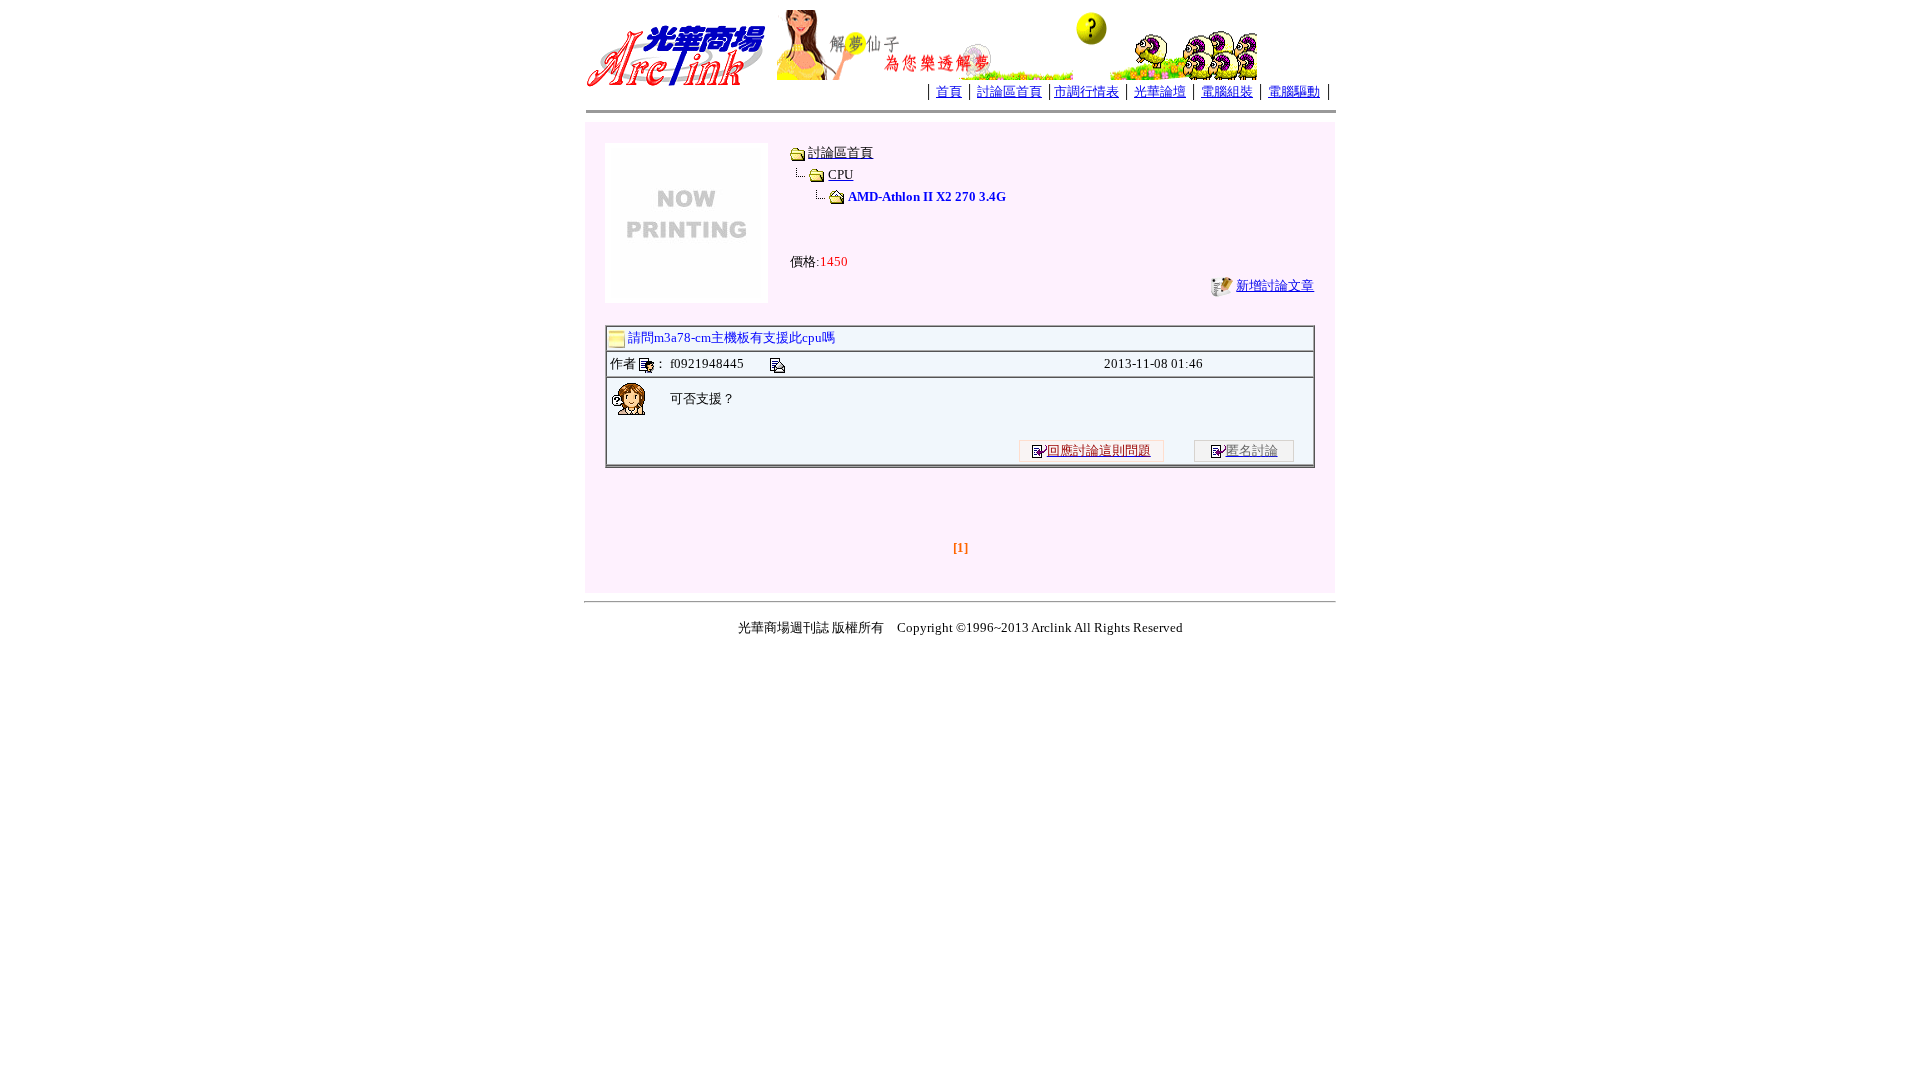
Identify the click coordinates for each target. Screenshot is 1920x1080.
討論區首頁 (1009, 91)
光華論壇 (1160, 91)
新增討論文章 (1275, 285)
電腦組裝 (1227, 91)
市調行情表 (1086, 91)
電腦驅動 (1294, 91)
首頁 (949, 91)
